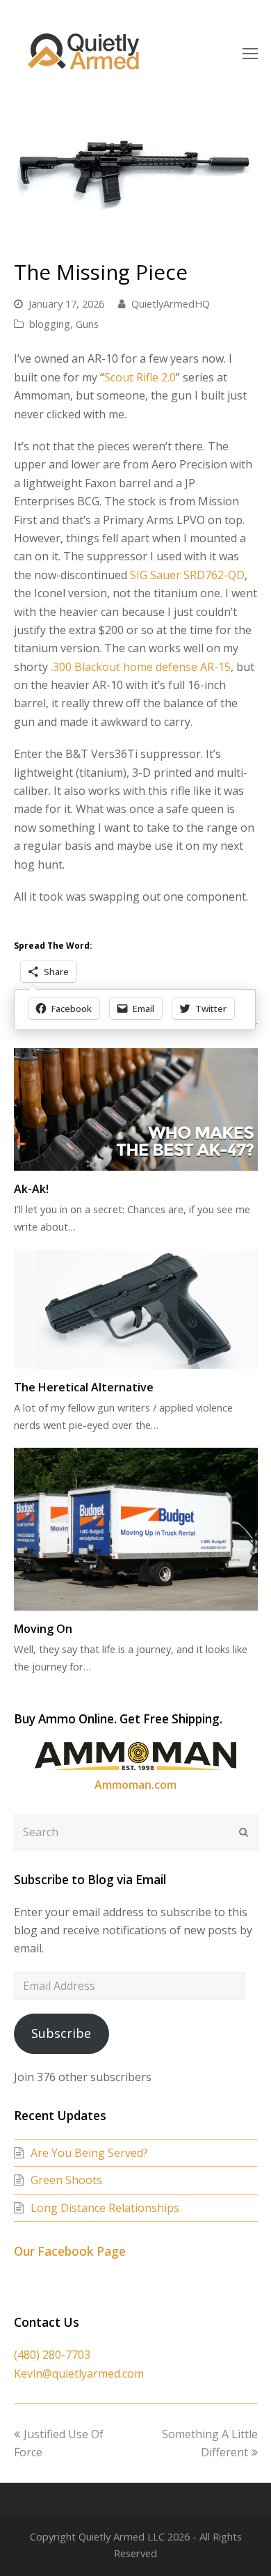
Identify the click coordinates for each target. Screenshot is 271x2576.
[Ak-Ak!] (136, 1109)
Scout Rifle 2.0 (140, 377)
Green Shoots (66, 2180)
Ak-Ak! (31, 1189)
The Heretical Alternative (84, 1387)
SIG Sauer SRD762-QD (187, 575)
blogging (50, 324)
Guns (87, 324)
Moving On (43, 1629)
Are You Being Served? (89, 2153)
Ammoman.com (135, 1785)
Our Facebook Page (70, 2251)
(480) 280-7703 (52, 2355)
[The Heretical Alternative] (136, 1309)
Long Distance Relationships (105, 2208)
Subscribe (61, 2033)
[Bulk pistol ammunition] (135, 1766)
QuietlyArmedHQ (171, 303)
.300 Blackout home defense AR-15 (141, 667)
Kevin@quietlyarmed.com (79, 2373)
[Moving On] (136, 1529)
